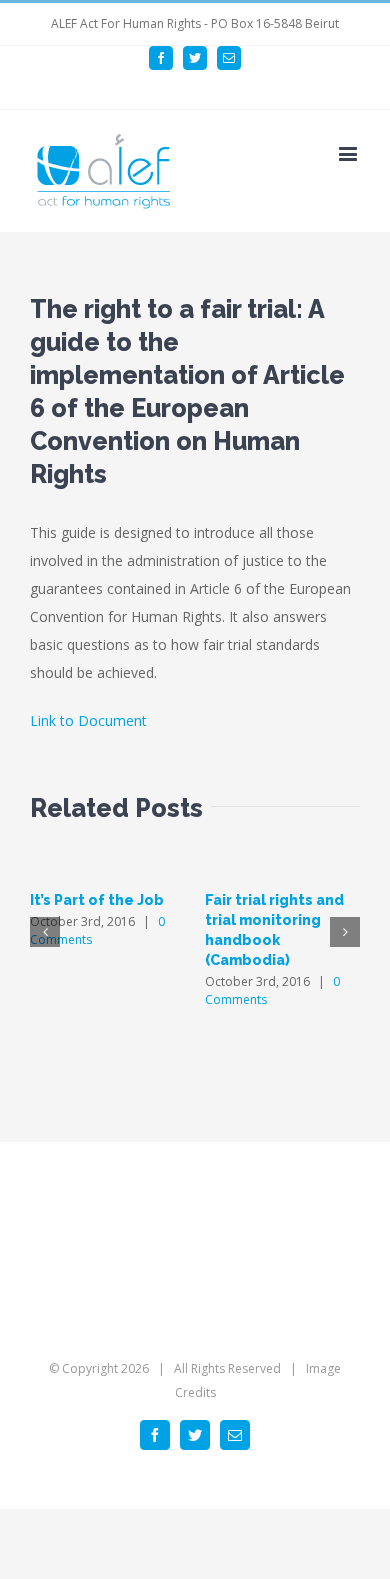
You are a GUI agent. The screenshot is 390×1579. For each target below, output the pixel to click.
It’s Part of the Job (97, 900)
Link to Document (88, 720)
